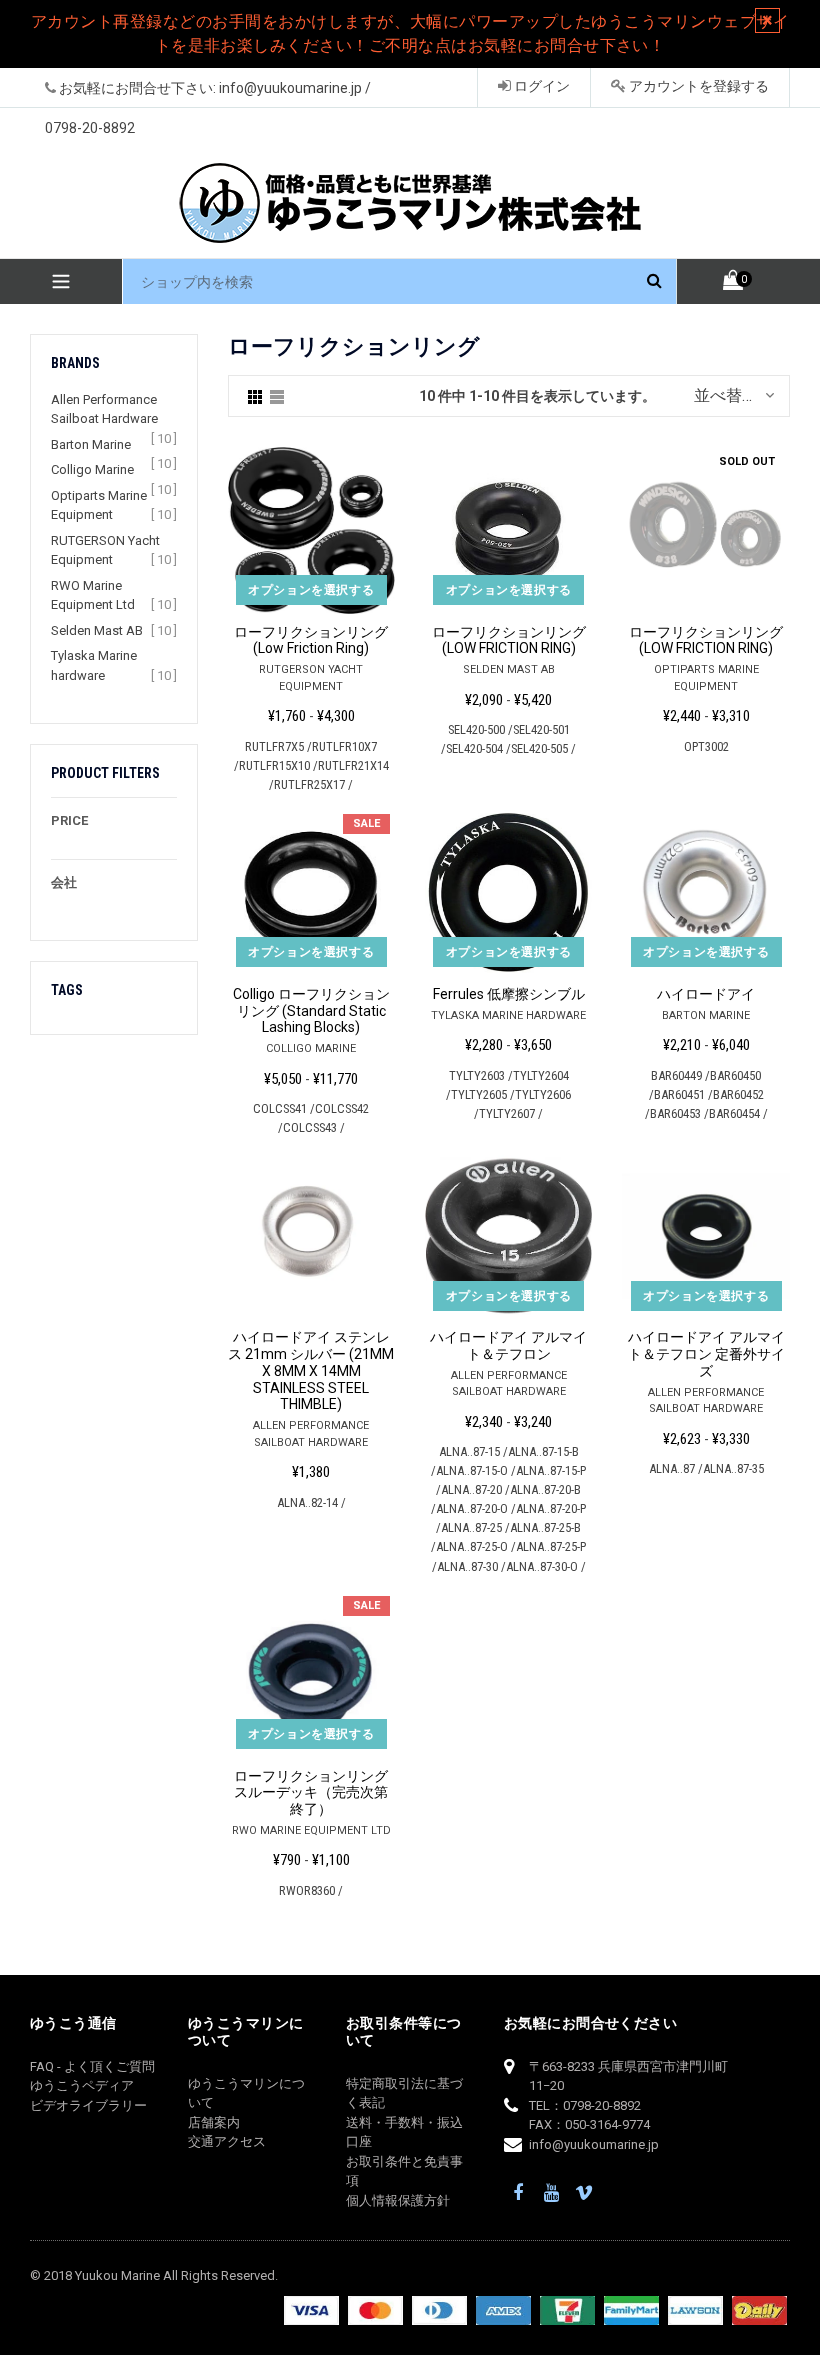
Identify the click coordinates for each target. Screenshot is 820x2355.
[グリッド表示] (255, 396)
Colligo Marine (92, 469)
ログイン (540, 86)
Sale (366, 823)
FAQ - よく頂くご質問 (92, 2066)
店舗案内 (214, 2122)
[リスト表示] (277, 396)
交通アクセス (227, 2141)
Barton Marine (91, 444)
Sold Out (747, 461)
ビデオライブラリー (88, 2105)
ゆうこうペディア (82, 2085)
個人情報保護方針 (398, 2200)
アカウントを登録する (697, 86)
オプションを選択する (311, 590)
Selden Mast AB (97, 630)
